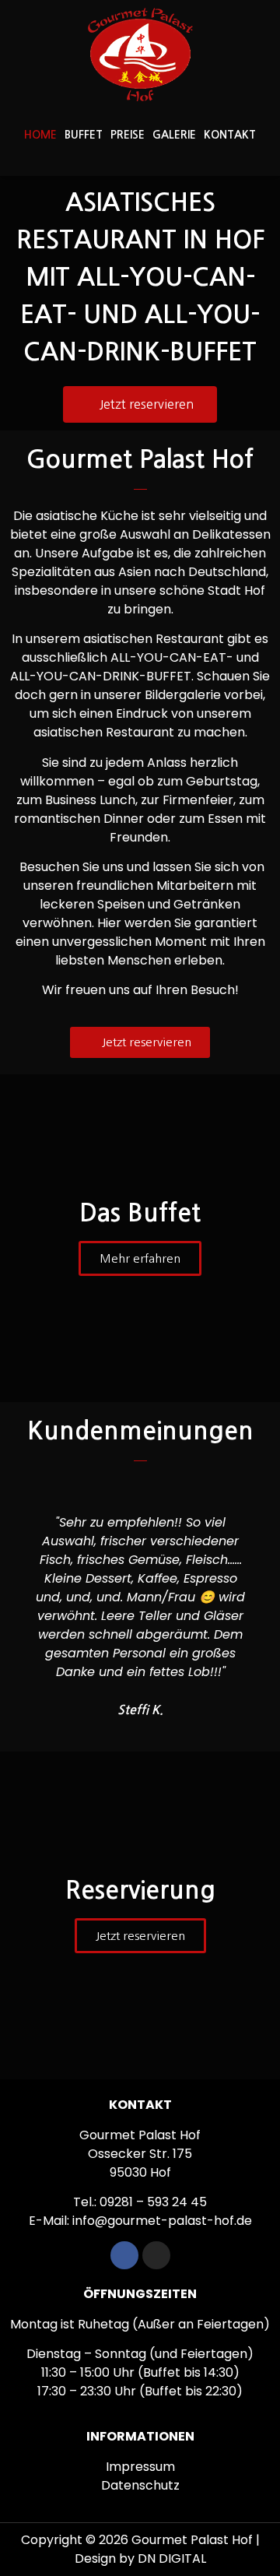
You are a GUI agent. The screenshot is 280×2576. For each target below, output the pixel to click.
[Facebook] (124, 2255)
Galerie (174, 135)
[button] (22, 1607)
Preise (128, 135)
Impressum (140, 2467)
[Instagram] (156, 2255)
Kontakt (230, 135)
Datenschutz (140, 2485)
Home (40, 135)
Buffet (84, 135)
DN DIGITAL (172, 2558)
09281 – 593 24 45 (153, 2202)
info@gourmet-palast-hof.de (162, 2221)
